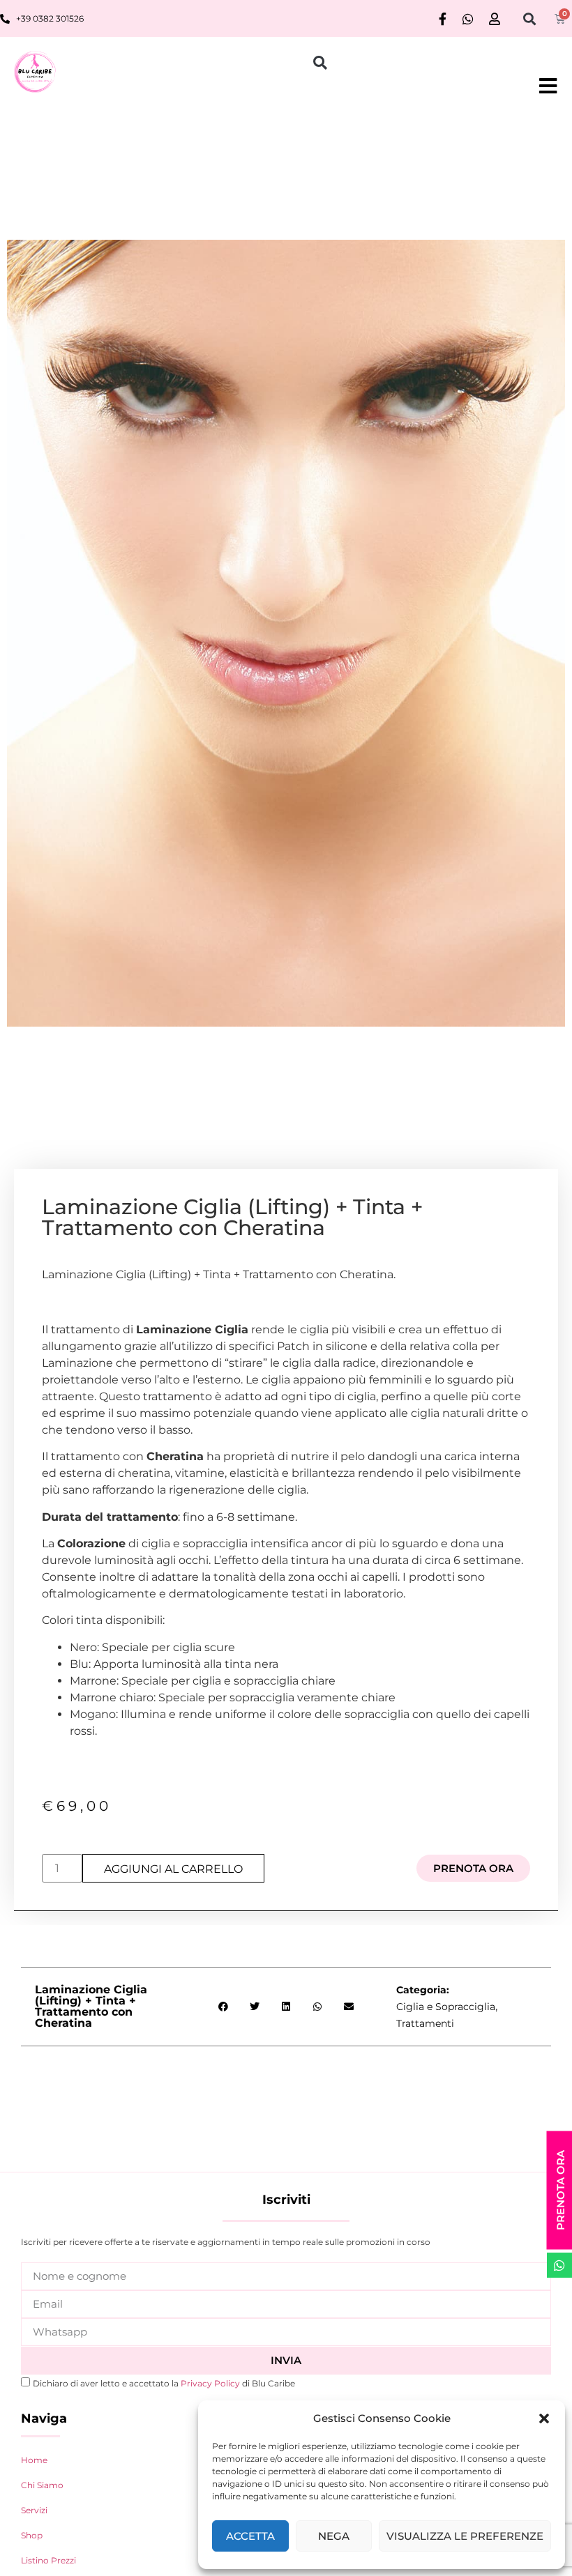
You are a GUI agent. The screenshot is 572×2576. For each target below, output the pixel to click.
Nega (334, 2536)
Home (34, 2460)
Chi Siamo (42, 2485)
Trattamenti (425, 2023)
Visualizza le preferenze (465, 2536)
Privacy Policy (211, 2383)
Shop (32, 2535)
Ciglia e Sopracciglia (446, 2007)
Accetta (250, 2536)
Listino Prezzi (48, 2560)
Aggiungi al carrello (173, 1869)
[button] (544, 2418)
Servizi (34, 2510)
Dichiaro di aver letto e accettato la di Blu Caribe (164, 2383)
